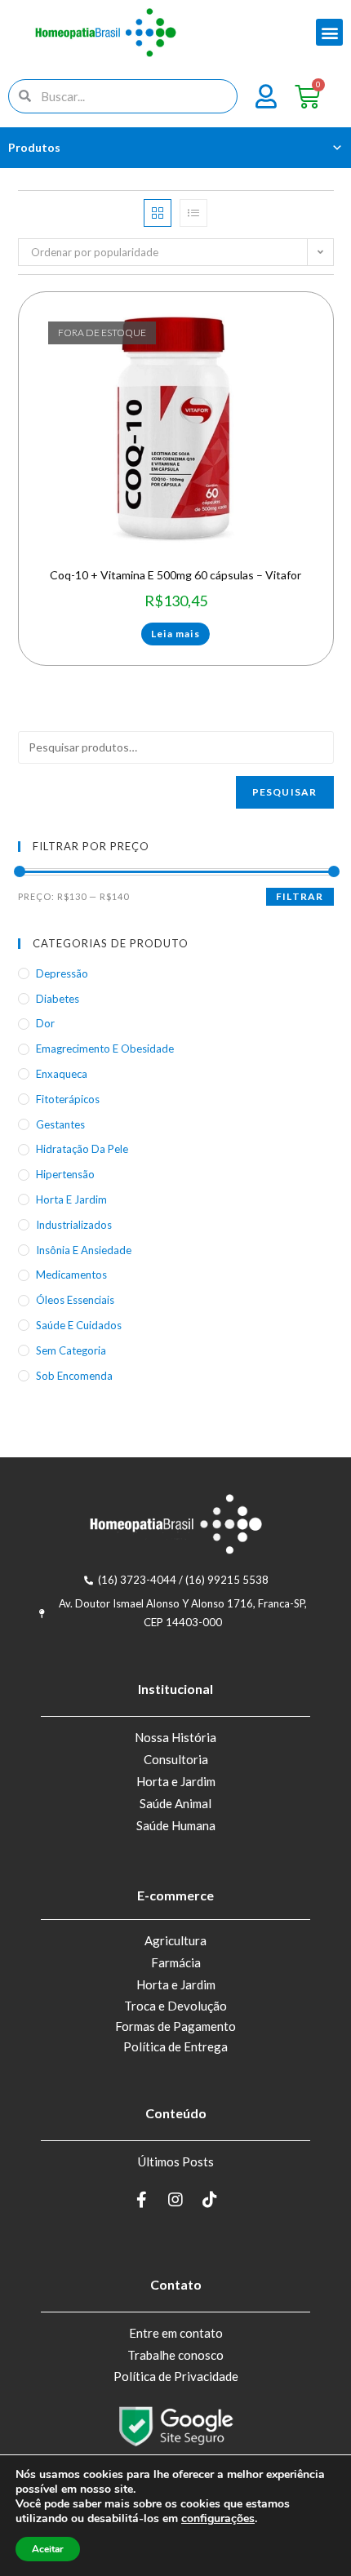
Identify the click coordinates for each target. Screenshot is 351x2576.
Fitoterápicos (68, 1099)
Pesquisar (285, 792)
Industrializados (74, 1225)
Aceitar (48, 2549)
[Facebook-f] (141, 2200)
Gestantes (60, 1124)
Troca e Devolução (175, 2006)
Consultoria (176, 1759)
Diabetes (58, 999)
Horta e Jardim (176, 1781)
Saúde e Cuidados (79, 1325)
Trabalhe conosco (175, 2355)
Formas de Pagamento (175, 2026)
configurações (218, 2519)
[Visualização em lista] (193, 213)
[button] (329, 32)
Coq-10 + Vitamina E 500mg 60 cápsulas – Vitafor (175, 575)
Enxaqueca (62, 1074)
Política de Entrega (175, 2046)
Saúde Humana (176, 1825)
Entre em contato (176, 2333)
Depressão (62, 973)
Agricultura (175, 1940)
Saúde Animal (175, 1803)
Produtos (34, 147)
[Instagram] (175, 2200)
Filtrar (300, 896)
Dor (45, 1023)
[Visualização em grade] (158, 213)
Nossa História (175, 1737)
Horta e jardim (71, 1199)
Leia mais (175, 634)
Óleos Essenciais (75, 1300)
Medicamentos (71, 1275)
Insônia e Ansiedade (84, 1250)
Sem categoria (71, 1350)
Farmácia (176, 1962)
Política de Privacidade (176, 2376)
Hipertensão (65, 1174)
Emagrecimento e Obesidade (105, 1049)
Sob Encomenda (74, 1376)
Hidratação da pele (82, 1149)
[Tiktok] (210, 2200)
